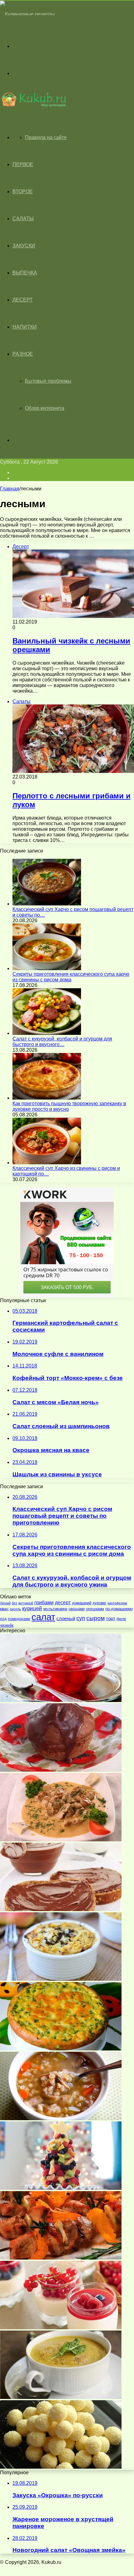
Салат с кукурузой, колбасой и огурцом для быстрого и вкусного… (62, 1042)
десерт (63, 1602)
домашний (82, 1603)
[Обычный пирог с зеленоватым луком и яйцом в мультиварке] (61, 2049)
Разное (23, 354)
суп (81, 1618)
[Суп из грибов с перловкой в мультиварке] (61, 2118)
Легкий (5, 1603)
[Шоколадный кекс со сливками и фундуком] (61, 1770)
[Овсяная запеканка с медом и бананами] (61, 1979)
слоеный (66, 1618)
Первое (23, 164)
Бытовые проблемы (48, 381)
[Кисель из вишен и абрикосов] (61, 1700)
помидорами (19, 1619)
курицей (32, 1608)
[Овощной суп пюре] (61, 2397)
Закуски (24, 246)
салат (43, 1617)
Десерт (23, 300)
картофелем (117, 1603)
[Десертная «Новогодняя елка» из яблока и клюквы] (61, 2188)
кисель (15, 1609)
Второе (23, 192)
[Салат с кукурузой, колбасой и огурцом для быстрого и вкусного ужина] (47, 1033)
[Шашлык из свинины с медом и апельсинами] (61, 2258)
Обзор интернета (45, 408)
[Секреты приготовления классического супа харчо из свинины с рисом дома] (47, 968)
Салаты (23, 219)
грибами (44, 1603)
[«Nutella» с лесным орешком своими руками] (61, 1909)
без (14, 1603)
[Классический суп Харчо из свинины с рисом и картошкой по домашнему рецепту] (47, 1163)
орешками (95, 1609)
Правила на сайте (46, 137)
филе (121, 1619)
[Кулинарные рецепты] (27, 14)
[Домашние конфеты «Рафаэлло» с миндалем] (61, 2467)
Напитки (25, 327)
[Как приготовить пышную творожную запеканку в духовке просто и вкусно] (47, 1098)
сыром (96, 1618)
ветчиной (26, 1603)
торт (111, 1618)
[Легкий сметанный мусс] (61, 2328)
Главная (10, 489)
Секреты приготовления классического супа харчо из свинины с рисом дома (71, 977)
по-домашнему (119, 1609)
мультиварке (55, 1609)
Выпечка (25, 273)
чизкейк (7, 1625)
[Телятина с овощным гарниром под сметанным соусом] (61, 1840)
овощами (77, 1609)
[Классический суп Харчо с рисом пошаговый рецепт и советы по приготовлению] (47, 904)
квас (4, 1609)
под (3, 1619)
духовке (99, 1603)
